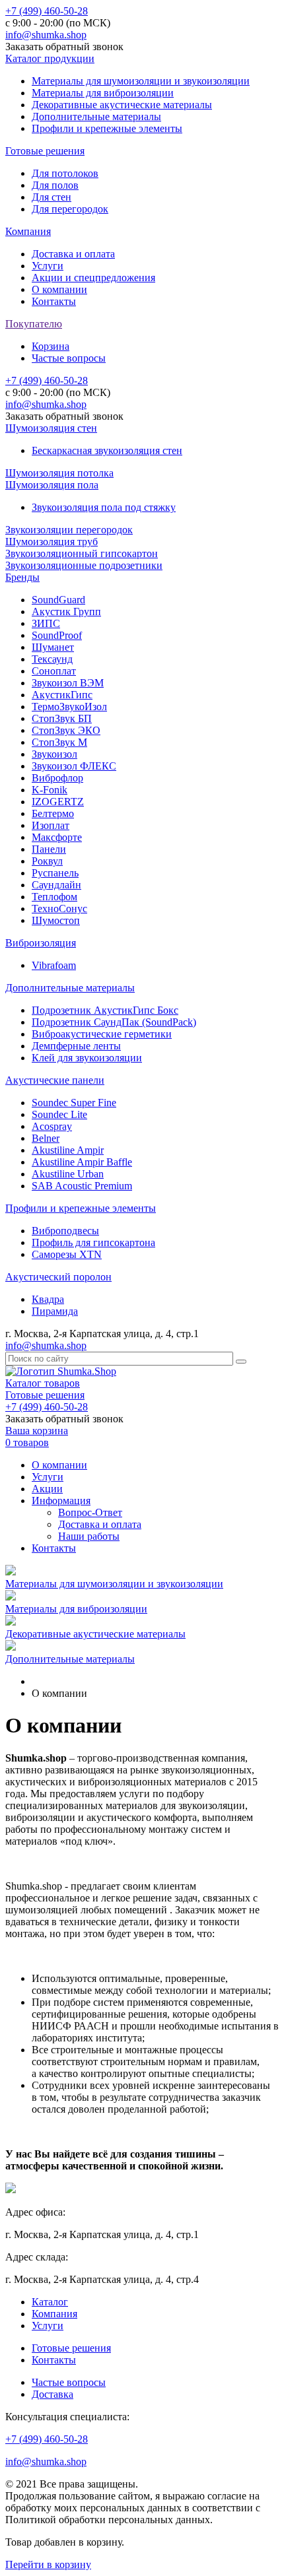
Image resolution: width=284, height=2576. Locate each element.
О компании (59, 289)
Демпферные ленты (76, 1046)
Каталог (50, 2302)
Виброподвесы (65, 1231)
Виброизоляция (41, 943)
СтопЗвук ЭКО (66, 730)
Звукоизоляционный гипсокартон (82, 553)
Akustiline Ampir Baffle (82, 1162)
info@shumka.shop (46, 35)
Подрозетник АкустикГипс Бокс (105, 1010)
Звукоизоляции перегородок (69, 530)
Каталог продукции (50, 58)
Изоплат (51, 825)
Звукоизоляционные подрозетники (84, 565)
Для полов (55, 185)
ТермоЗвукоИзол (69, 707)
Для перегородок (70, 209)
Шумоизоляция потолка (59, 473)
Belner (46, 1138)
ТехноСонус (59, 908)
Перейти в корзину (48, 2564)
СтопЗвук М (59, 742)
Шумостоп (56, 920)
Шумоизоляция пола (52, 485)
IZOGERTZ (58, 802)
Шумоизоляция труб (52, 542)
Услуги (48, 266)
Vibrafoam (54, 965)
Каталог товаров (43, 1383)
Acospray (52, 1126)
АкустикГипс (62, 695)
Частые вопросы (69, 358)
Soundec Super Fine (74, 1103)
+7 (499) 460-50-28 (47, 11)
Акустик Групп (66, 611)
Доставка (53, 2394)
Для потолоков (65, 173)
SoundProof (57, 635)
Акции (47, 1489)
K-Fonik (50, 790)
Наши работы (89, 1536)
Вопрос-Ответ (90, 1512)
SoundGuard (58, 600)
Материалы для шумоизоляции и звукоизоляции (141, 81)
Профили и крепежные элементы (107, 128)
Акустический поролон (58, 1277)
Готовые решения (45, 151)
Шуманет (53, 647)
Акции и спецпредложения (93, 278)
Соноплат (54, 671)
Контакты (54, 301)
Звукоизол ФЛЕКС (74, 766)
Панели (49, 849)
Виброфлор (57, 778)
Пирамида (55, 1311)
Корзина (51, 346)
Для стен (52, 197)
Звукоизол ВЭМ (68, 683)
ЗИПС (46, 623)
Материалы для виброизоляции (103, 93)
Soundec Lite (59, 1114)
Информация (61, 1501)
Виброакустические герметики (102, 1034)
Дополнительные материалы (96, 116)
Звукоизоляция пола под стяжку (104, 507)
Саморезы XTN (67, 1254)
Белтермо (53, 813)
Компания (28, 231)
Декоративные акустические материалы (122, 105)
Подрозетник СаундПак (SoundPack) (114, 1022)
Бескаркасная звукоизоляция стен (107, 450)
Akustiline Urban (68, 1174)
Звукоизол (54, 754)
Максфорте (57, 837)
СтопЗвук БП (62, 718)
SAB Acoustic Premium (82, 1186)
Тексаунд (52, 659)
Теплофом (54, 897)
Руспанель (55, 873)
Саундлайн (56, 885)
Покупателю (34, 324)
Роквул (47, 861)
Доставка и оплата (73, 254)
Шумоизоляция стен (51, 428)
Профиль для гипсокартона (93, 1242)
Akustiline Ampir (68, 1150)
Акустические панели (55, 1080)
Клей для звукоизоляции (87, 1058)
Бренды (22, 577)
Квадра (48, 1299)
